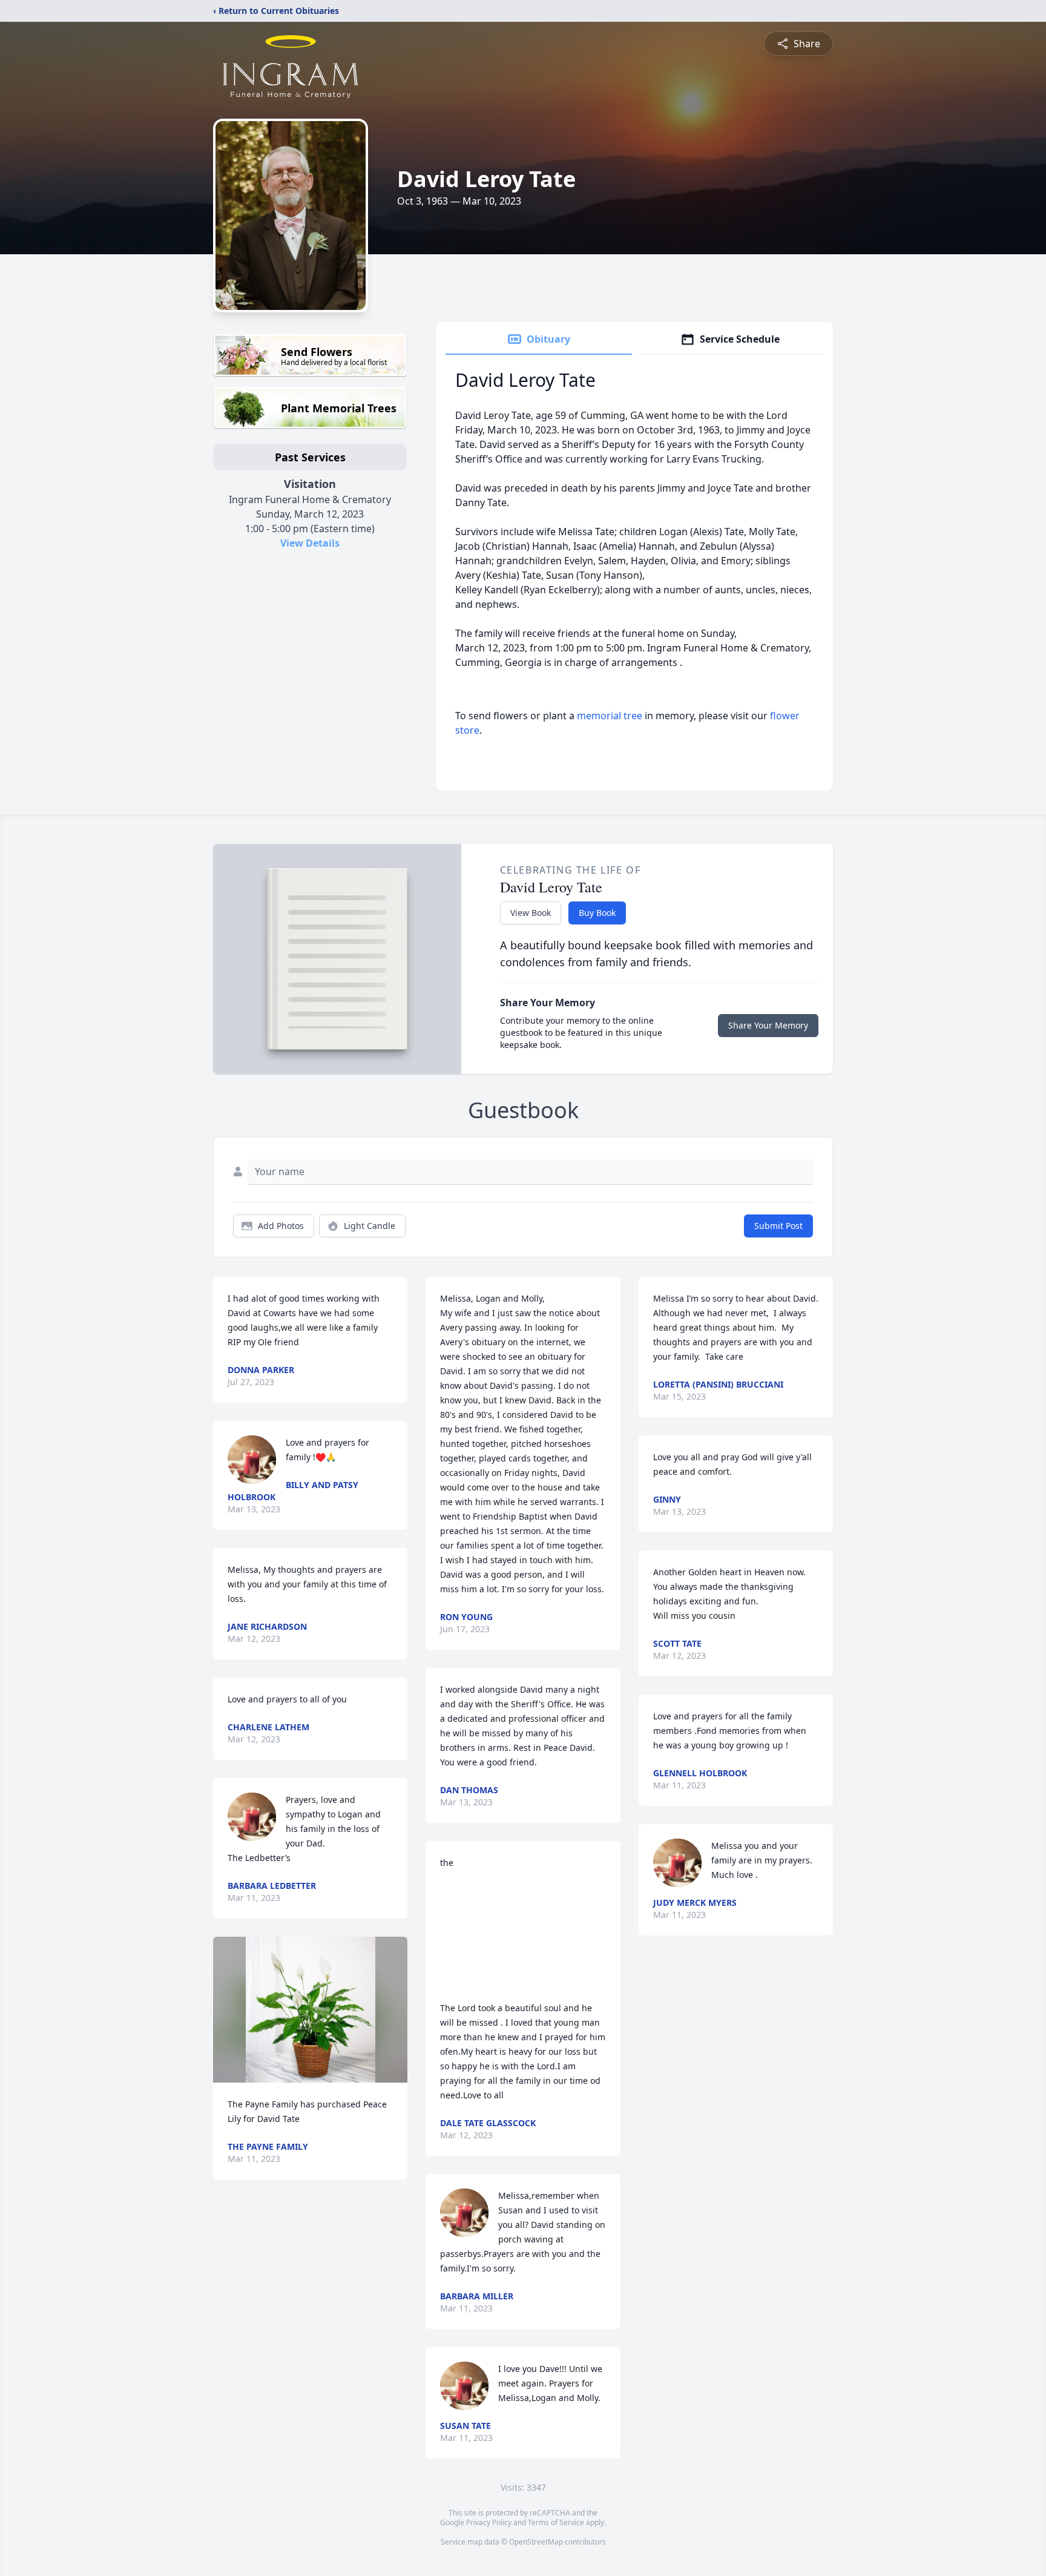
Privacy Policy (489, 2522)
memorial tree (610, 716)
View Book (531, 913)
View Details (310, 543)
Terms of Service (556, 2522)
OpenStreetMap (536, 2542)
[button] (311, 2010)
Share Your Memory (768, 1025)
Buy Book (597, 913)
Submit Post (778, 1226)
